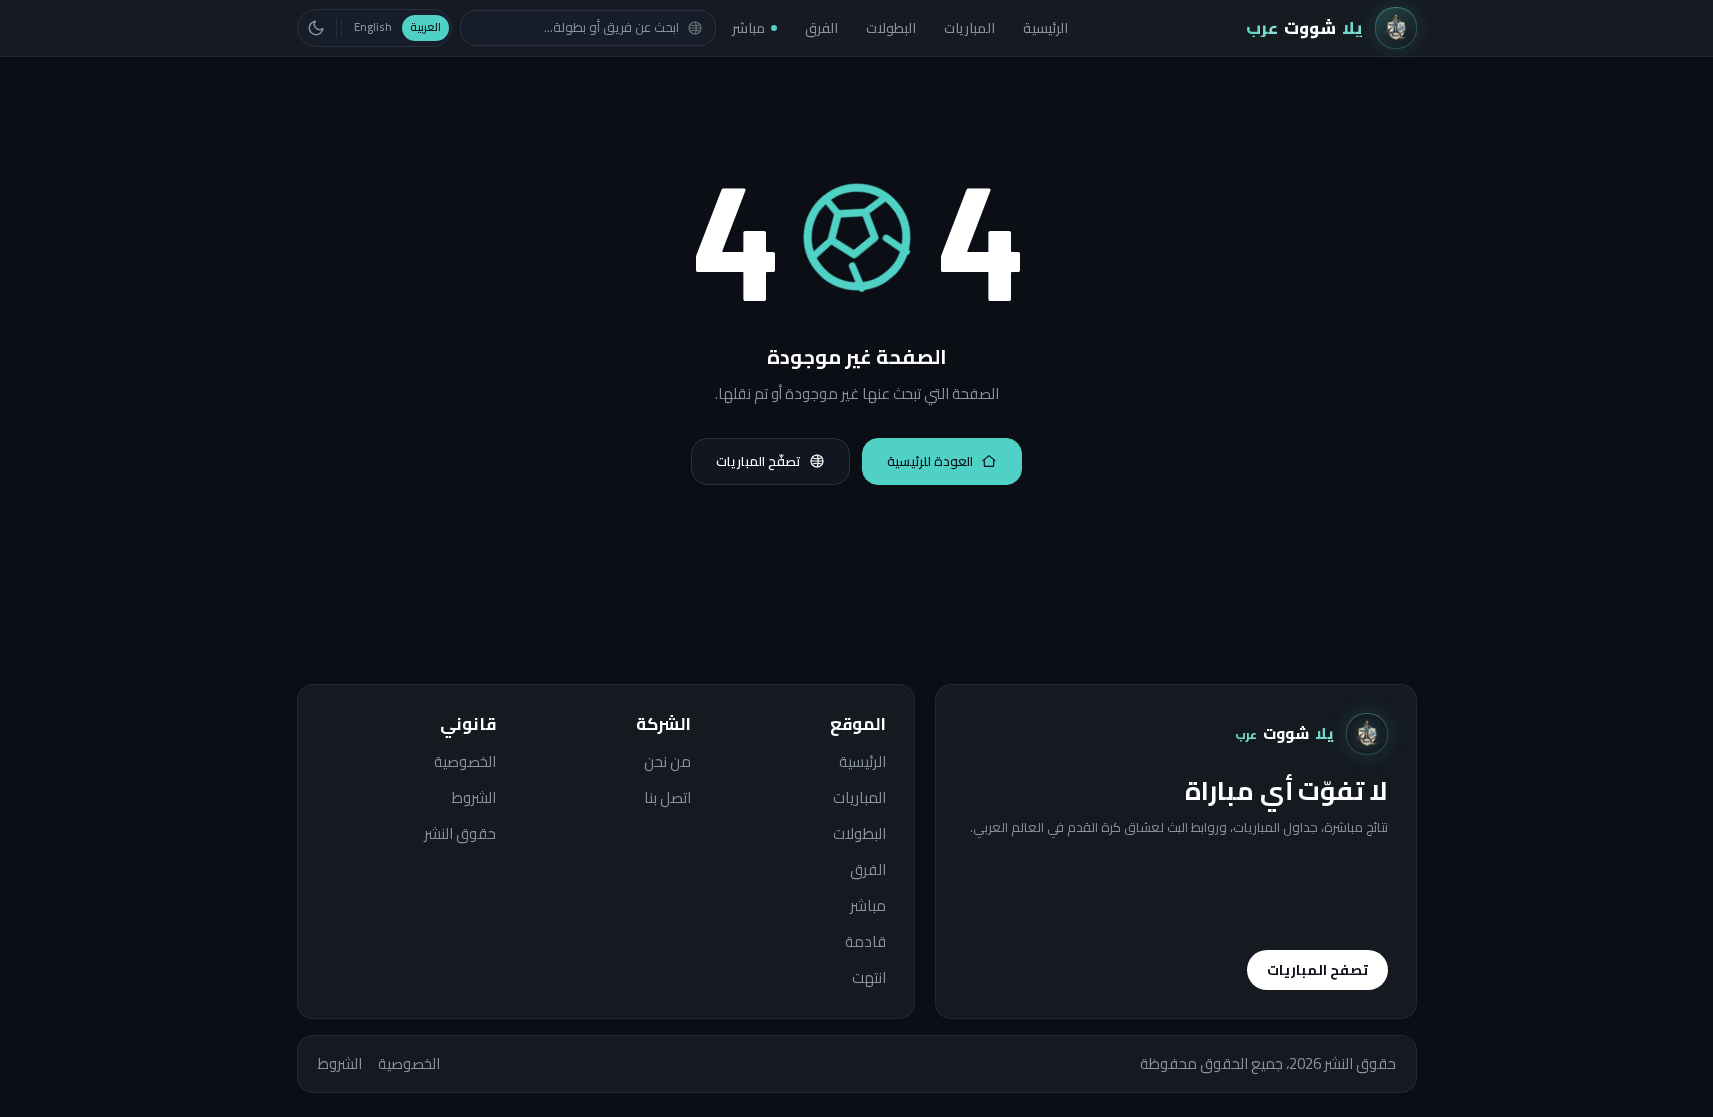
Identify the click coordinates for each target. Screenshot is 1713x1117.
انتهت (869, 978)
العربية (425, 27)
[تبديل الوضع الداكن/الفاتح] (316, 28)
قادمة (865, 942)
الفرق (821, 28)
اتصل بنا (667, 798)
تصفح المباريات (1317, 970)
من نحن (667, 762)
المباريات (969, 28)
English (373, 27)
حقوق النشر (460, 834)
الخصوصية (465, 762)
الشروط (474, 798)
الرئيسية (1045, 28)
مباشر (748, 28)
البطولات (891, 28)
